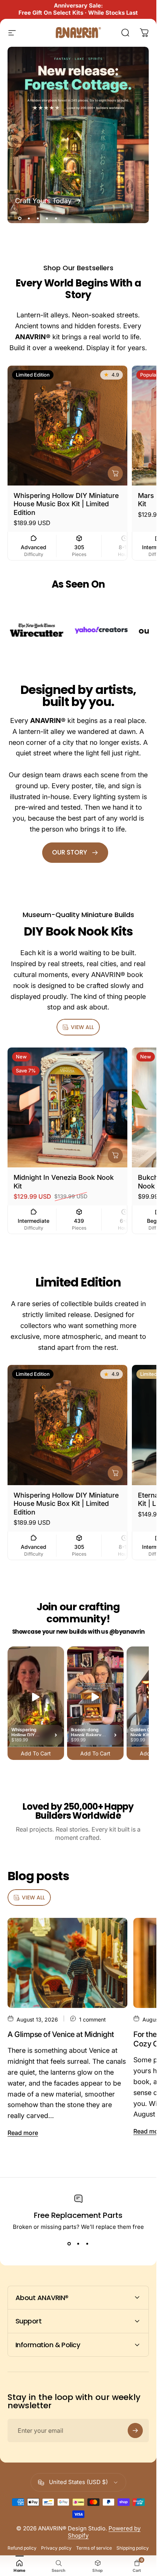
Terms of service (94, 2548)
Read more (23, 2133)
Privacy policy (56, 2548)
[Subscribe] (135, 2431)
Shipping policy (133, 2548)
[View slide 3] (87, 2244)
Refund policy (22, 2548)
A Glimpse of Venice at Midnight (61, 2034)
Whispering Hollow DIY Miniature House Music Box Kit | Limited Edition (66, 504)
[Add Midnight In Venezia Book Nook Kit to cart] (115, 1156)
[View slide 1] (69, 2244)
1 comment (92, 2019)
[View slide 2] (78, 2244)
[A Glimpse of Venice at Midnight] (67, 1963)
